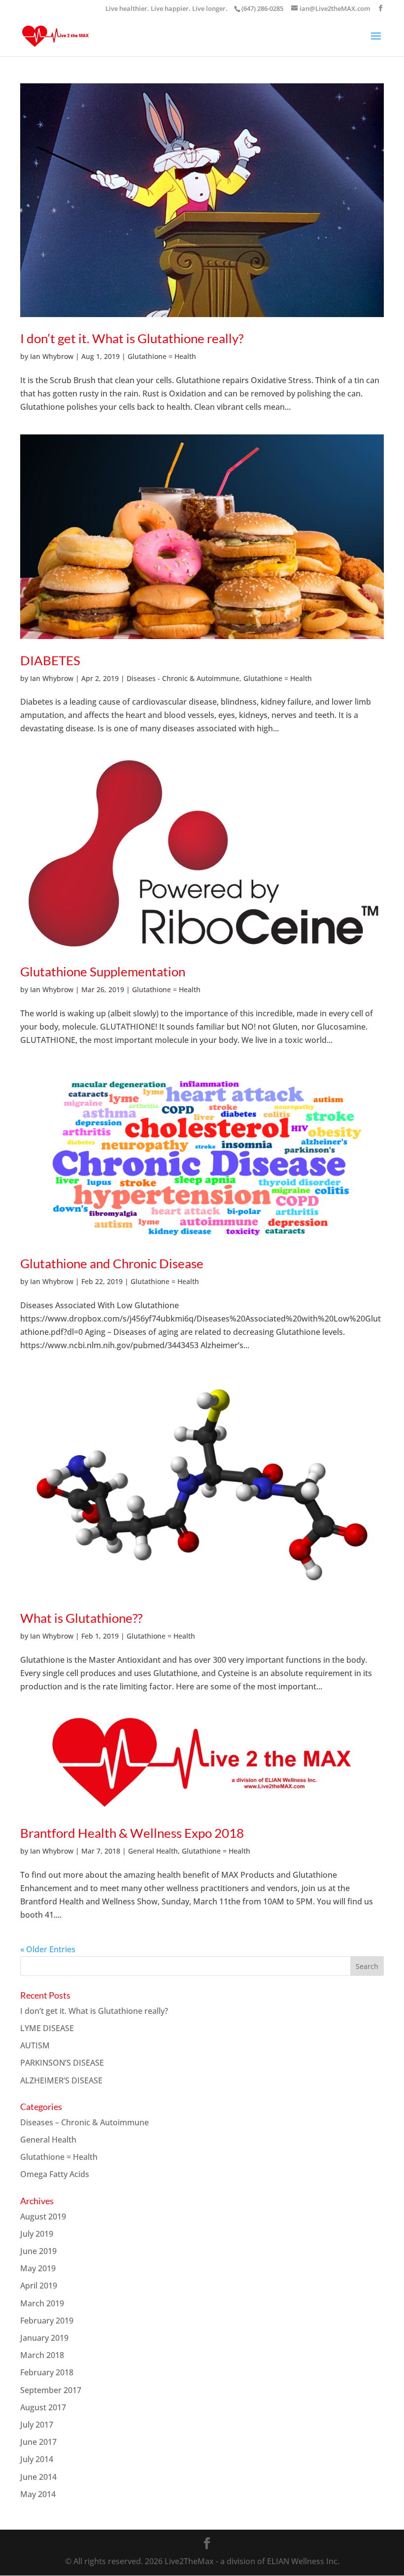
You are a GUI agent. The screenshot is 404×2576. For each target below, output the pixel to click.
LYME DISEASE (47, 2028)
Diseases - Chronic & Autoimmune (183, 678)
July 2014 (37, 2459)
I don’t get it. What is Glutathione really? (132, 338)
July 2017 (37, 2425)
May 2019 (38, 2268)
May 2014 (38, 2494)
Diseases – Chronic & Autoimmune (84, 2122)
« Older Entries (48, 1949)
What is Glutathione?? (81, 1618)
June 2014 (38, 2477)
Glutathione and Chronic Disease (112, 1263)
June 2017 (38, 2442)
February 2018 (47, 2372)
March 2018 (42, 2355)
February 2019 (47, 2321)
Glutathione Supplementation (103, 971)
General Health (153, 1851)
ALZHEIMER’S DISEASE (61, 2080)
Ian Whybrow (52, 356)
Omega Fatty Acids (55, 2174)
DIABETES (50, 660)
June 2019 (38, 2251)
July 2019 (37, 2234)
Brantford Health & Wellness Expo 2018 (132, 1833)
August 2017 (43, 2407)
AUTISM (35, 2045)
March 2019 (42, 2303)
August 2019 (43, 2217)
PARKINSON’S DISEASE (62, 2063)
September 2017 (51, 2390)
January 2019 (44, 2338)
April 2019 (39, 2286)
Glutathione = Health (162, 356)
